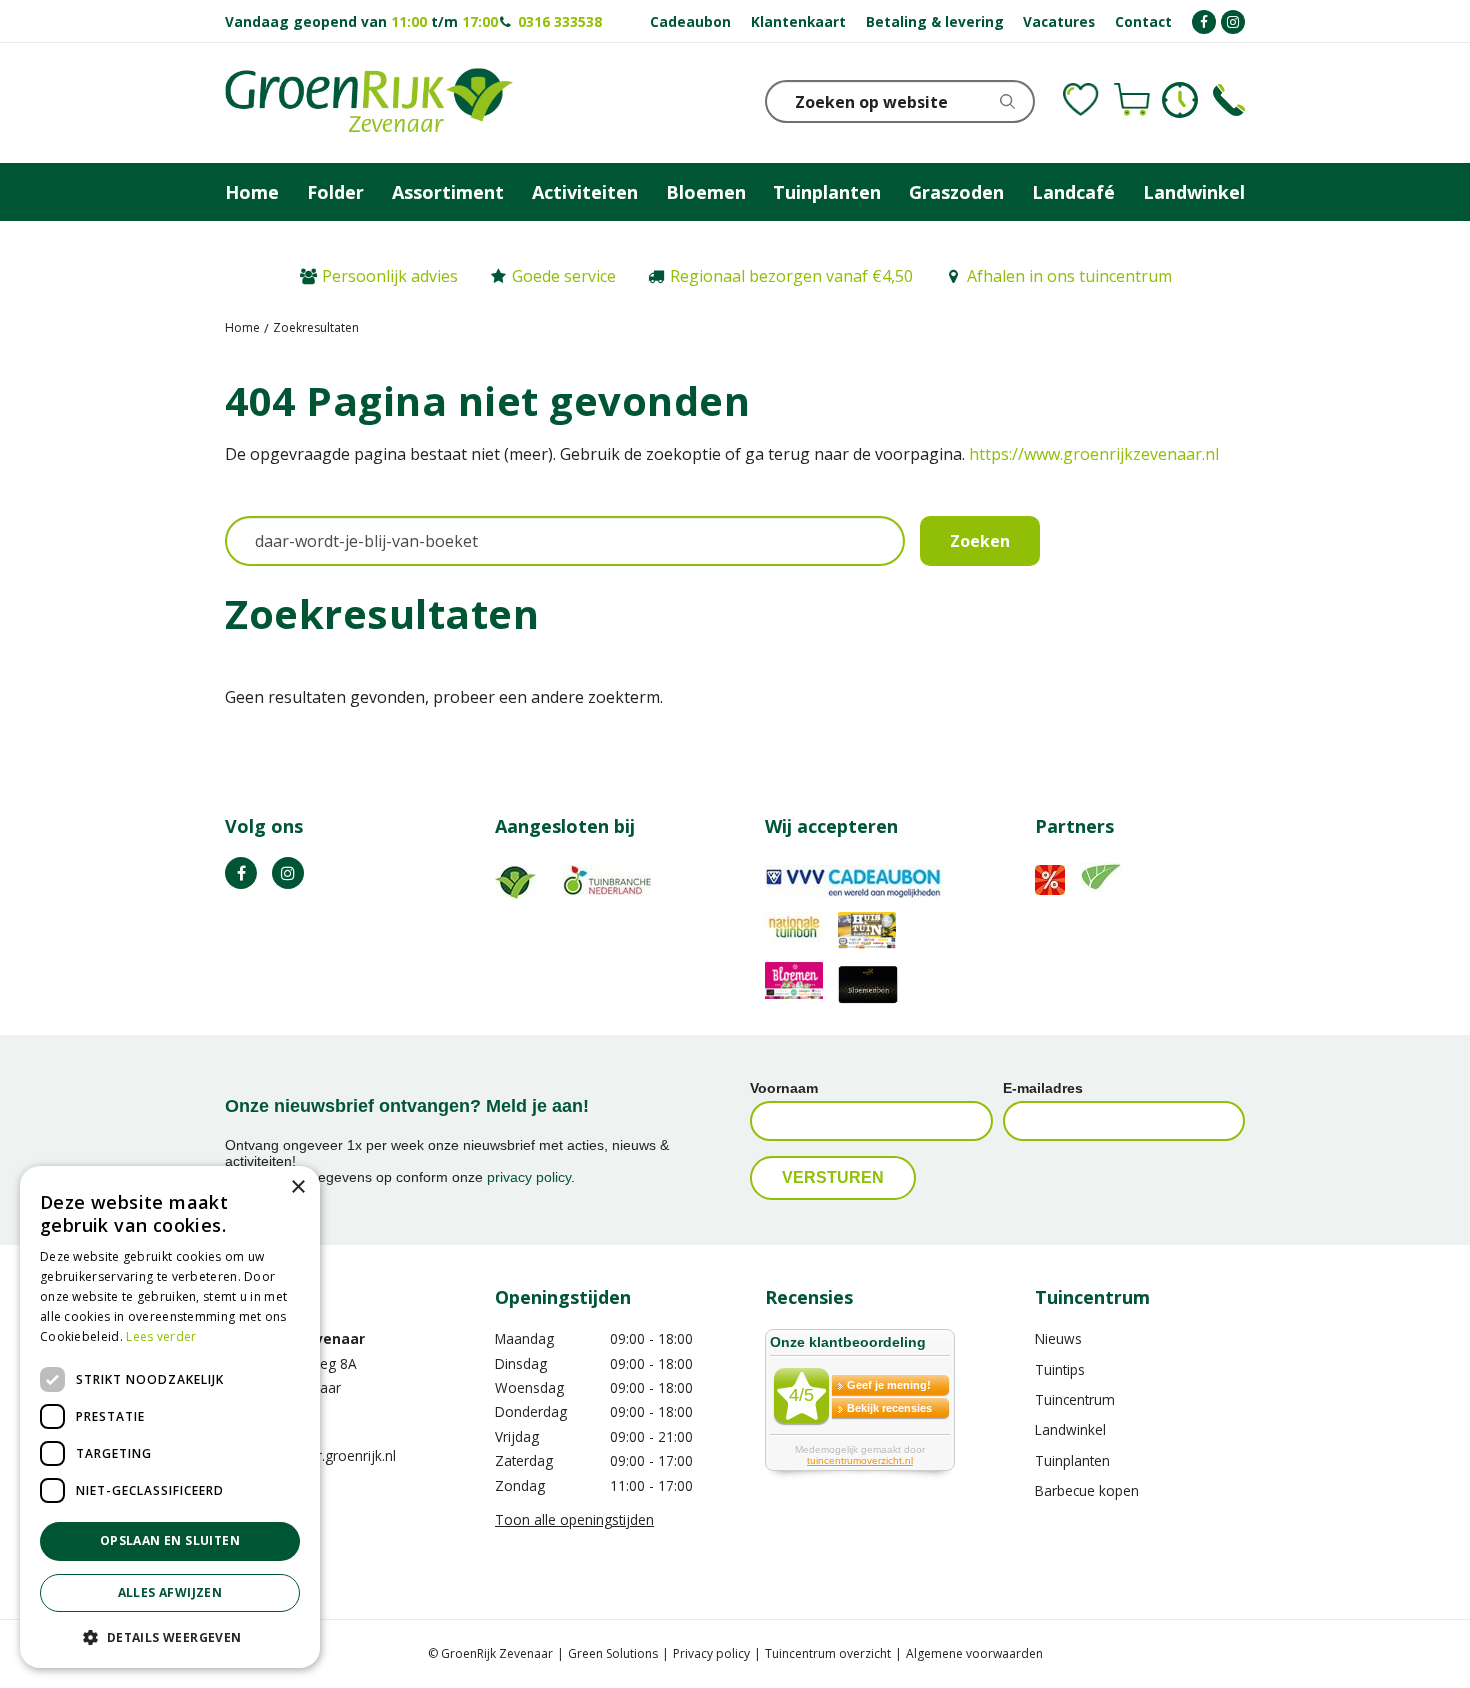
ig (288, 873)
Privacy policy (711, 1653)
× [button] (297, 1187)
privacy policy (529, 1177)
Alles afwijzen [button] (170, 1592)
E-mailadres (1043, 1088)
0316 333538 (560, 21)
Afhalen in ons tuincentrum (1069, 276)
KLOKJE (1180, 100)
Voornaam (784, 1088)
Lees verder (161, 1336)
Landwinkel (1070, 1429)
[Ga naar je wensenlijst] (1081, 100)
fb (241, 873)
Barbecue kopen (1087, 1490)
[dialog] (170, 1417)
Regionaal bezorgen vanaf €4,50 (791, 276)
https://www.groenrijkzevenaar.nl (1094, 454)
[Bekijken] (1132, 100)
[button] (170, 1636)
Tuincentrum (1075, 1399)
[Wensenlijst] (1081, 100)
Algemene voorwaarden (974, 1653)
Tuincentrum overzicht (828, 1653)
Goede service (564, 276)
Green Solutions (613, 1653)
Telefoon (1229, 100)
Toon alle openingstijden (574, 1519)
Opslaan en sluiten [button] (170, 1540)
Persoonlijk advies (390, 276)
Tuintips (1060, 1369)
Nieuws (1058, 1338)
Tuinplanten (1072, 1460)
